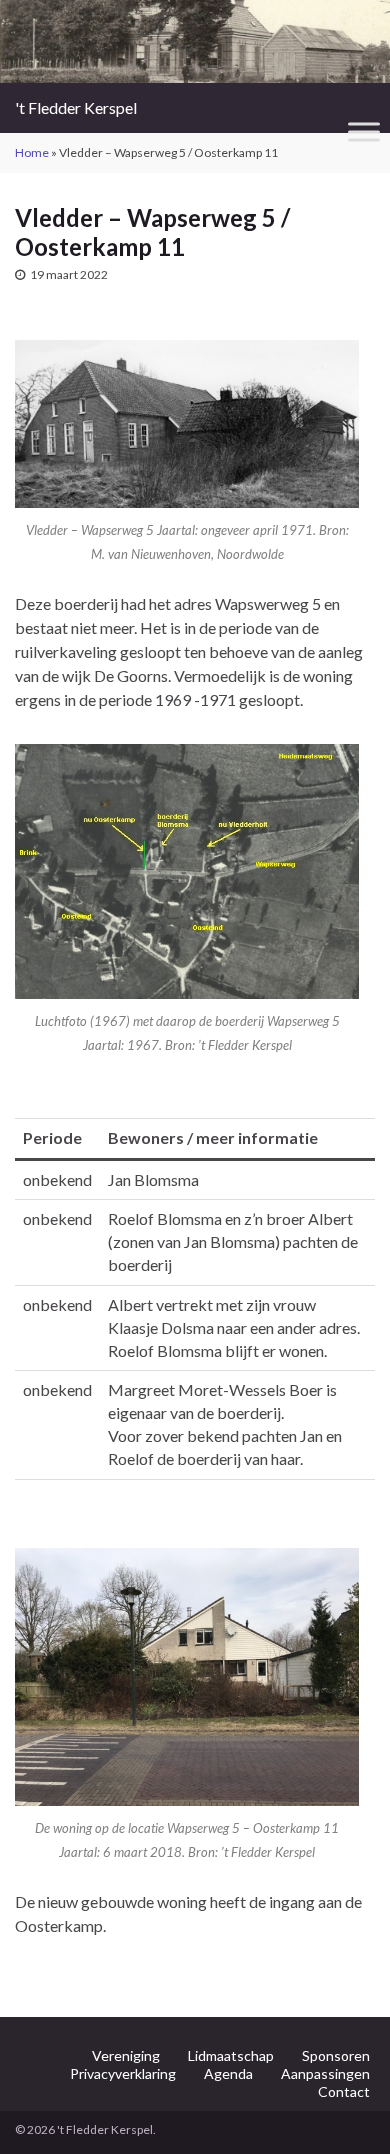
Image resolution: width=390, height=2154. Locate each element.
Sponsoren (336, 2055)
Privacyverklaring (123, 2073)
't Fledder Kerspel (76, 107)
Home (32, 152)
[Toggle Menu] (364, 132)
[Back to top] (345, 2109)
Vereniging (126, 2055)
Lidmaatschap (231, 2055)
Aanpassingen (325, 2073)
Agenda (228, 2073)
